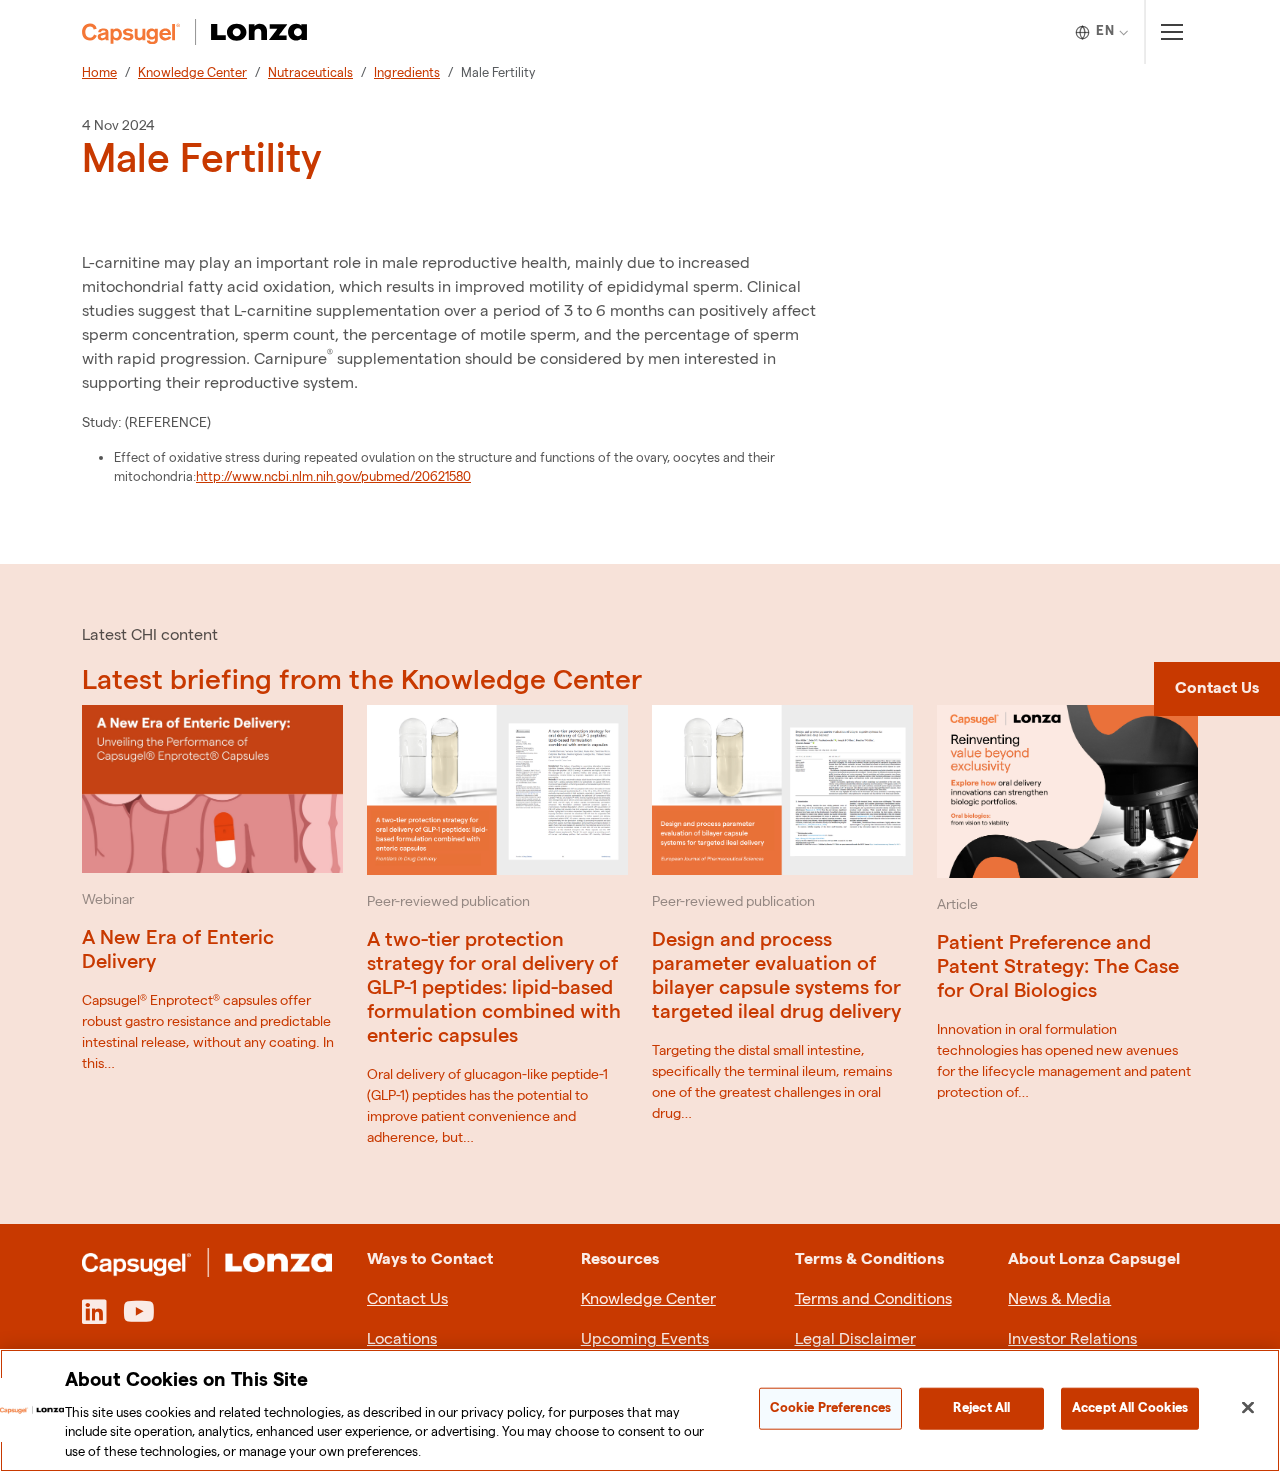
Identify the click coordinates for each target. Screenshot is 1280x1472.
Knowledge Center (192, 73)
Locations (402, 1339)
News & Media (1059, 1299)
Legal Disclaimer (855, 1339)
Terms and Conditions (873, 1299)
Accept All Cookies (1130, 1408)
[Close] (1248, 1408)
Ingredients (407, 73)
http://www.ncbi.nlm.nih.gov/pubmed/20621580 (333, 477)
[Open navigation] (1171, 32)
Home (99, 73)
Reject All (981, 1408)
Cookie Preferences (830, 1408)
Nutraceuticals (310, 73)
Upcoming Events (645, 1339)
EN (1105, 31)
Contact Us (407, 1299)
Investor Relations (1072, 1339)
